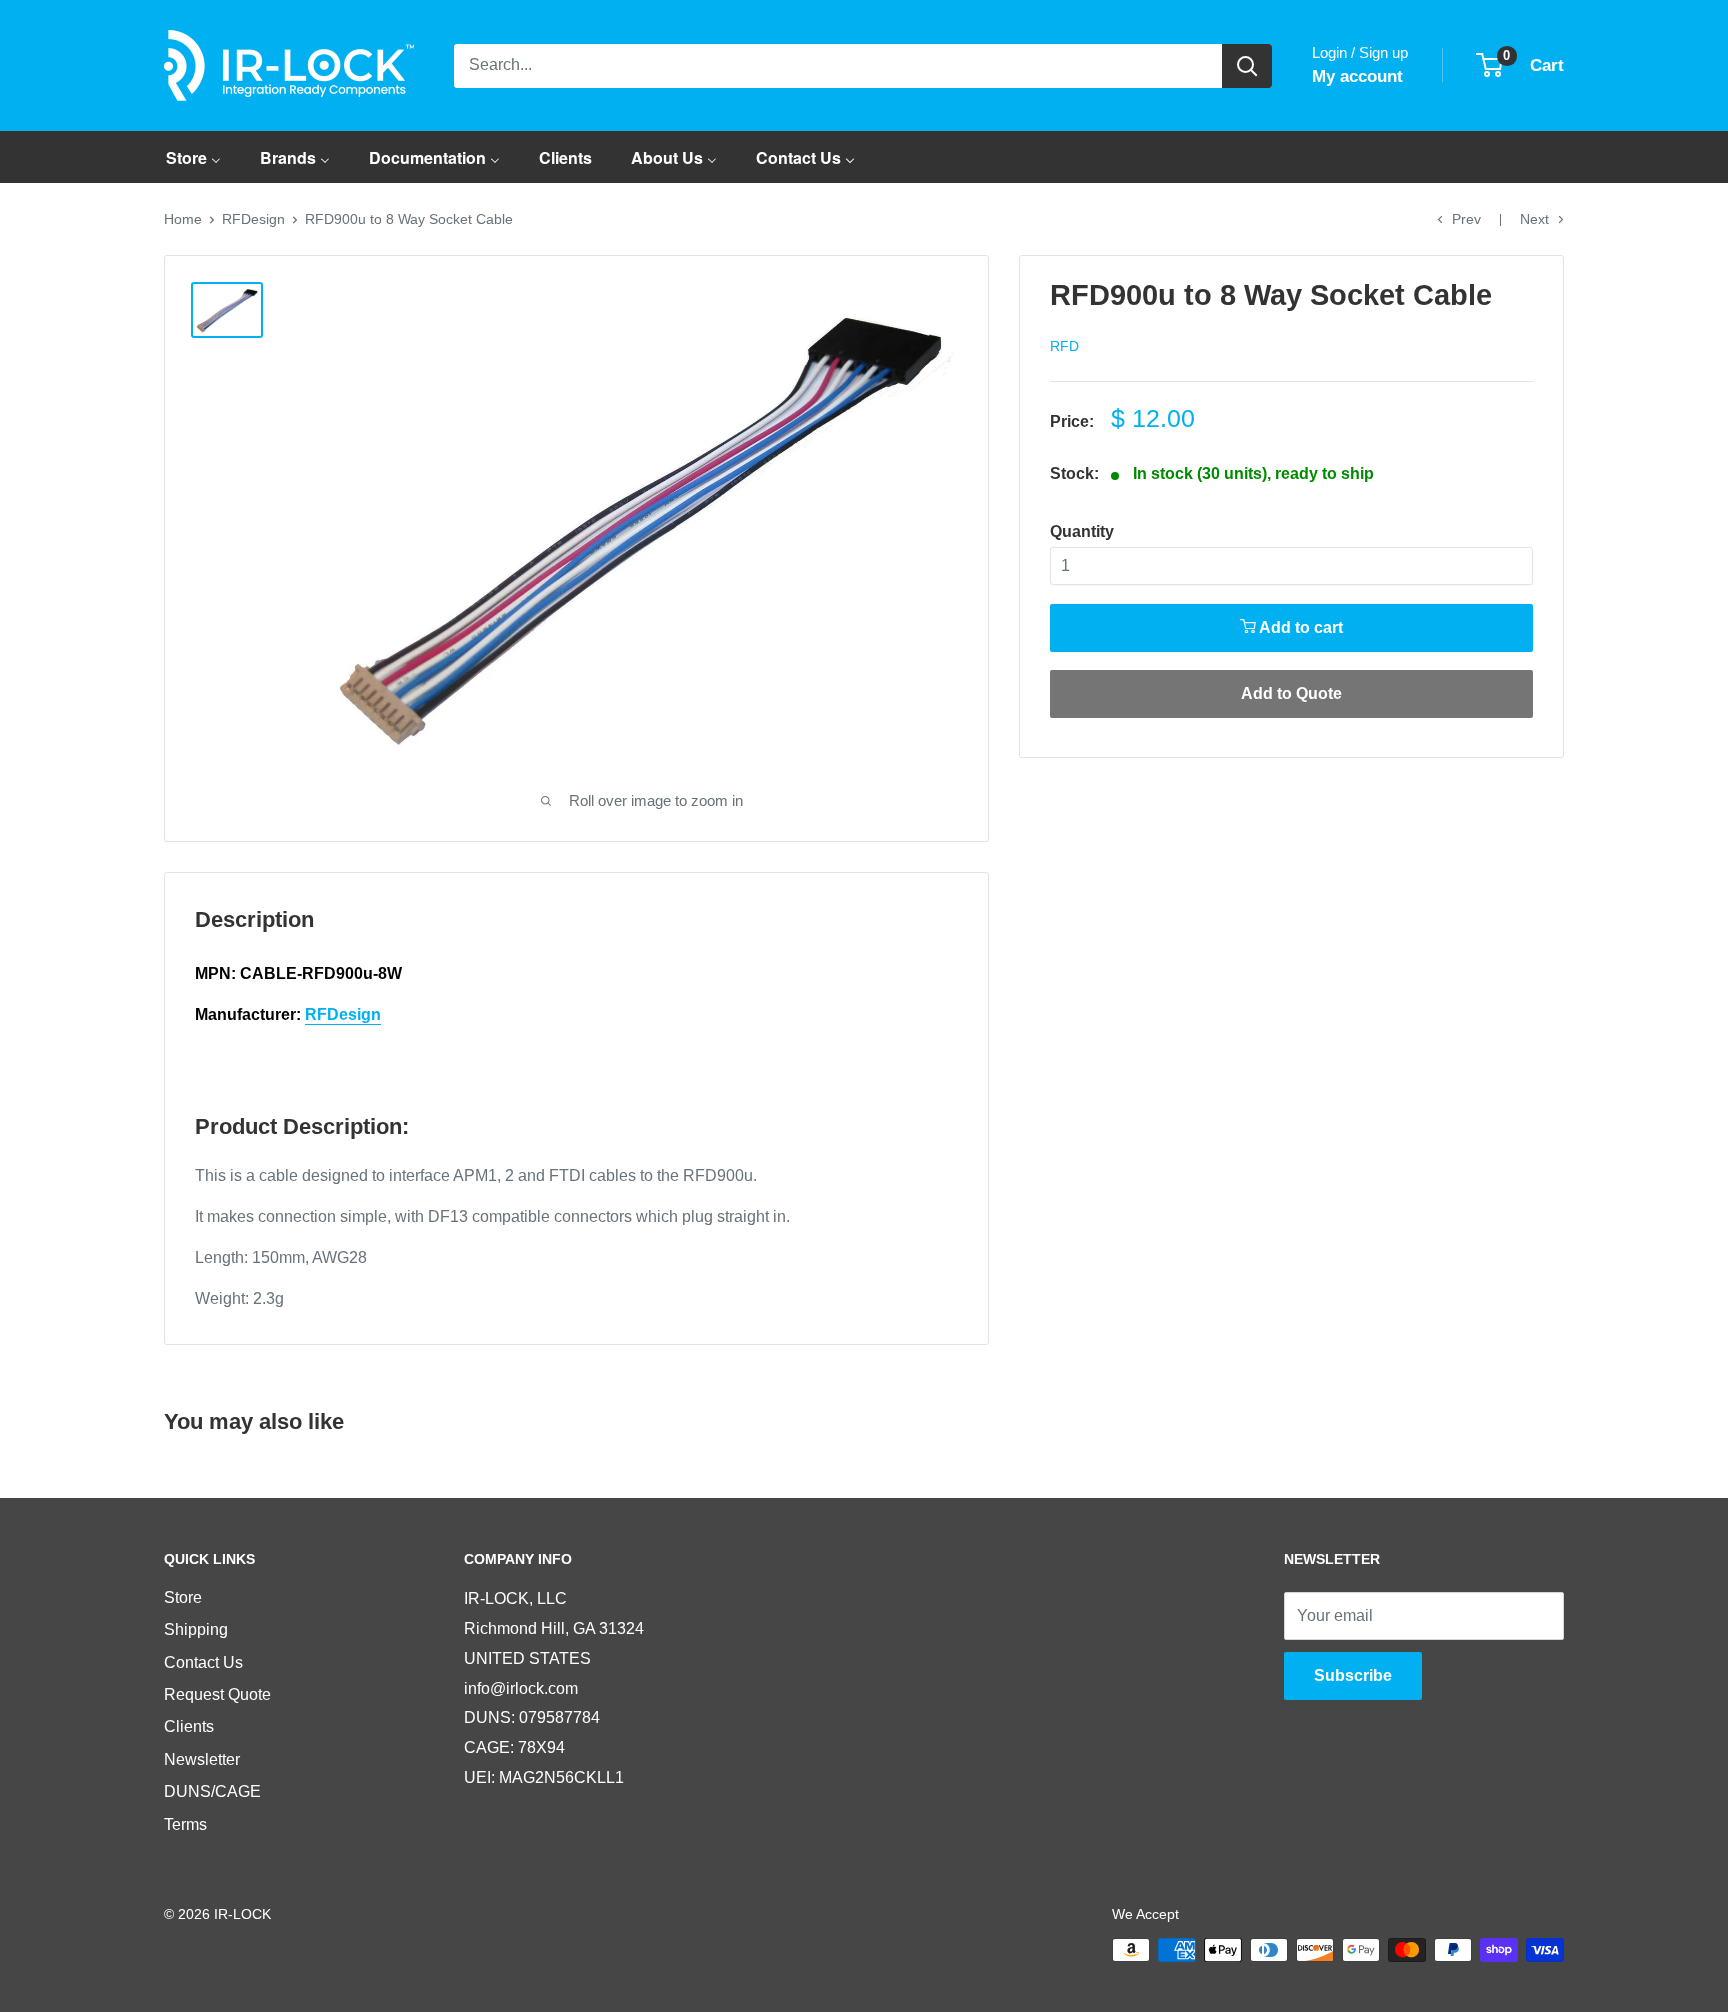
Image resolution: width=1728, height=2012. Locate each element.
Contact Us (203, 1662)
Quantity (1082, 531)
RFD (1064, 346)
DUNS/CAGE (212, 1791)
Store (183, 1597)
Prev (1466, 219)
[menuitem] (193, 157)
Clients (189, 1726)
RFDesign (253, 219)
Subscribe (1353, 1675)
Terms (185, 1824)
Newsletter (202, 1759)
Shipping (196, 1629)
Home (183, 219)
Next (1534, 219)
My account (1357, 76)
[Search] (1247, 66)
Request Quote (217, 1694)
